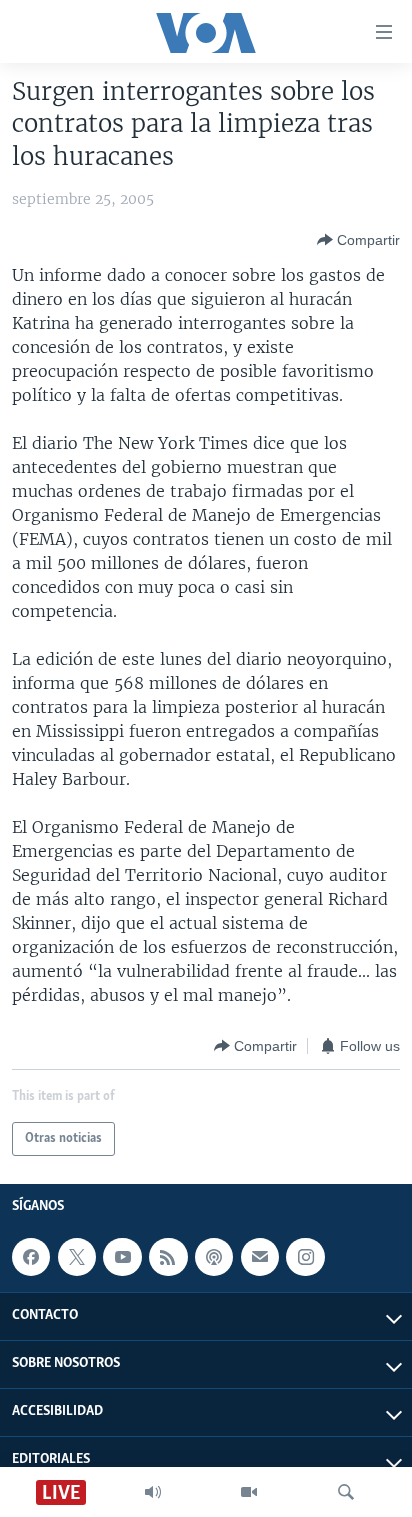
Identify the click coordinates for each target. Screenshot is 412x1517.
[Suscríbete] (260, 1257)
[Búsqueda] (346, 1492)
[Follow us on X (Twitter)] (77, 1257)
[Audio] (153, 1492)
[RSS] (168, 1257)
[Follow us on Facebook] (31, 1257)
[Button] (358, 240)
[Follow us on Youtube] (122, 1257)
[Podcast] (214, 1257)
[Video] (249, 1492)
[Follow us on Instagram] (305, 1257)
